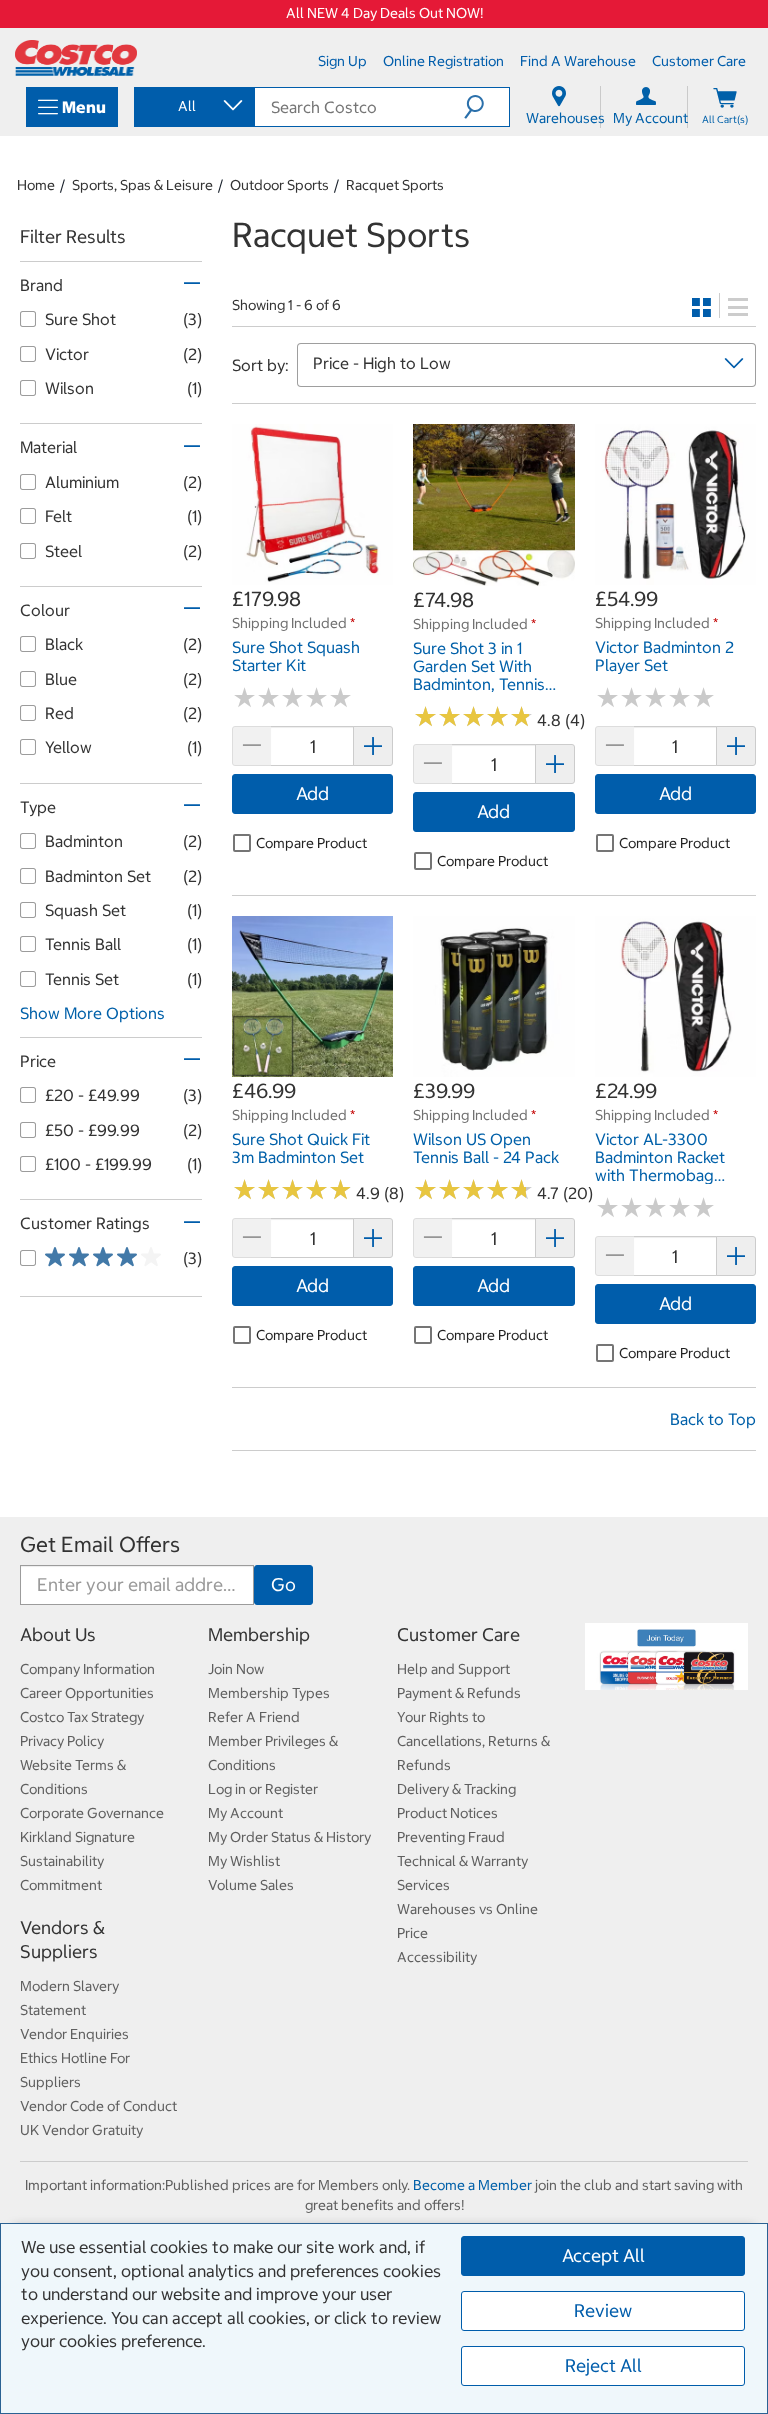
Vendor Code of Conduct (98, 2106)
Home (36, 185)
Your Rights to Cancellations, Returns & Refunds (473, 1741)
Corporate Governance (92, 1813)
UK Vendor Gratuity (81, 2130)
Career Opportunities (87, 1693)
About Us (58, 1634)
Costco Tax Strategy (82, 1717)
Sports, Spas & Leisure (142, 185)
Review (603, 2310)
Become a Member (472, 2185)
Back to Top (713, 1419)
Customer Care (458, 1634)
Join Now (236, 1669)
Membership (259, 1634)
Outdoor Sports (279, 185)
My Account (245, 1813)
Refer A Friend (254, 1717)
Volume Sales (251, 1885)
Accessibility (437, 1957)
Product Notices (447, 1813)
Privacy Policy (62, 1741)
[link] (312, 575)
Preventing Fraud (451, 1837)
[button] (486, 107)
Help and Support (453, 1669)
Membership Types (269, 1693)
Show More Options (92, 1013)
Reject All (603, 2365)
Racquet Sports (395, 185)
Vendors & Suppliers (62, 1939)
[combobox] (193, 106)
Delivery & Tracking (456, 1789)
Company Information (87, 1669)
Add (312, 793)
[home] (76, 58)
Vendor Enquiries (74, 2034)
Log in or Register (263, 1789)
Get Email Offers (100, 1544)
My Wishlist (244, 1861)
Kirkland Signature (77, 1837)
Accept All (603, 2255)
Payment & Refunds (459, 1693)
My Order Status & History (289, 1837)
